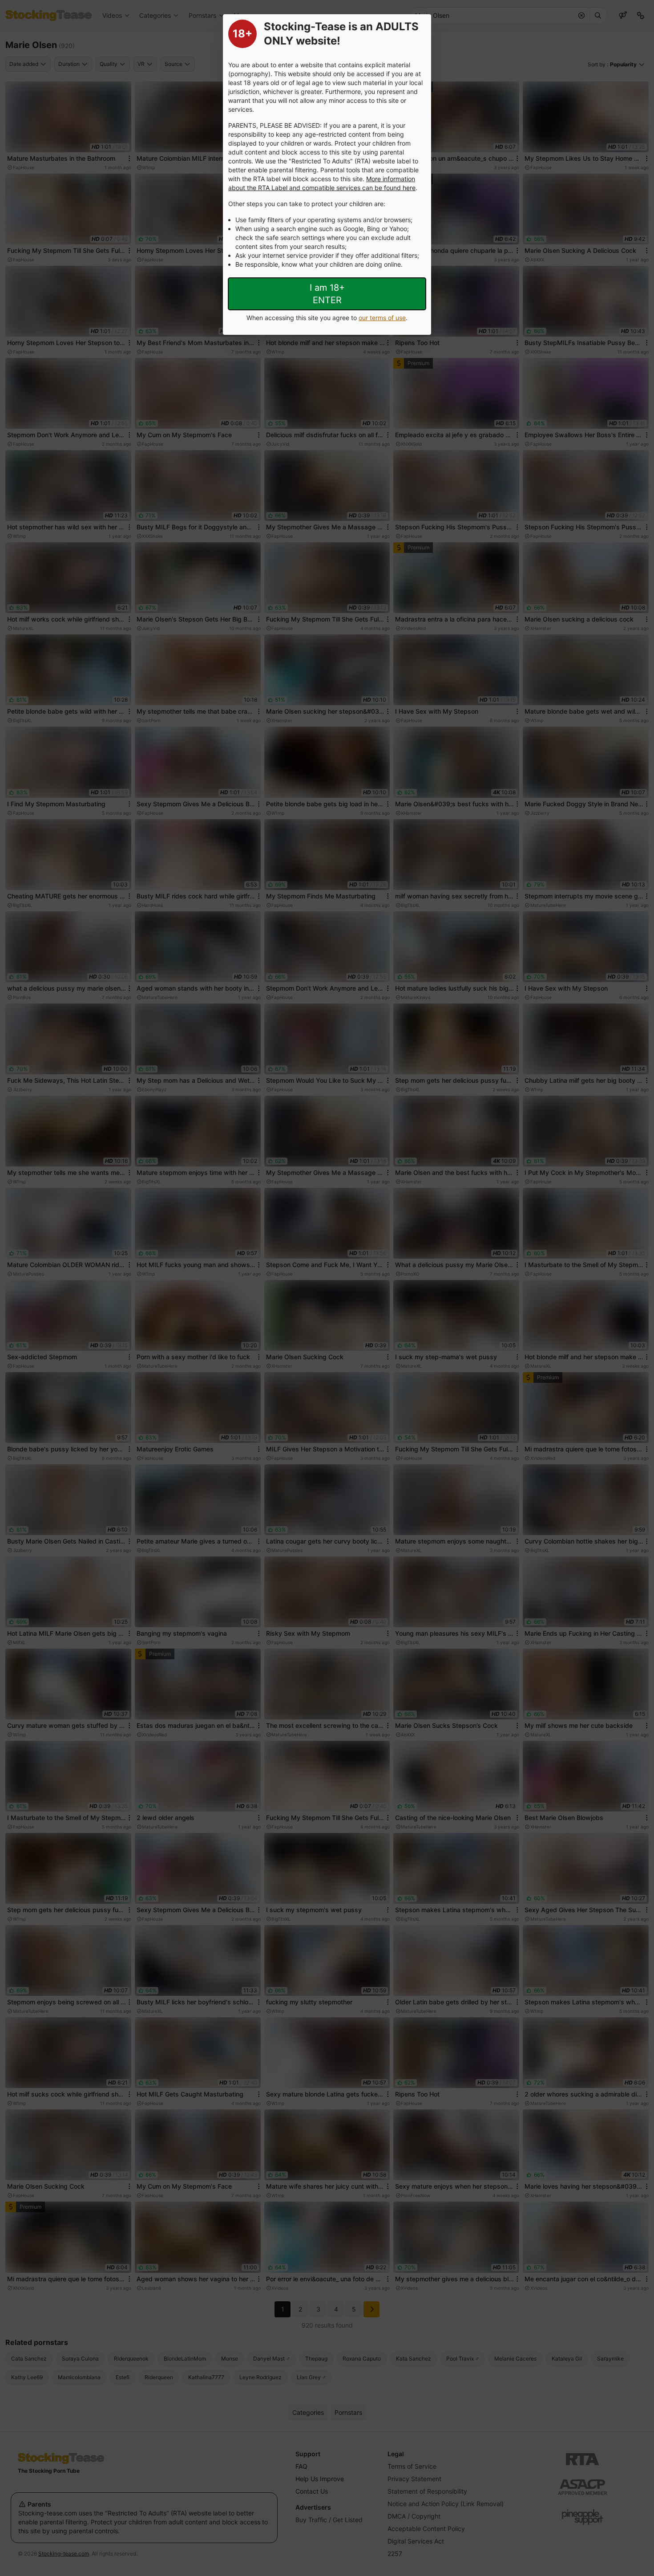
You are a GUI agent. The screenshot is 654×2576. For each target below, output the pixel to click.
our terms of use (382, 318)
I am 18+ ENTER (327, 294)
